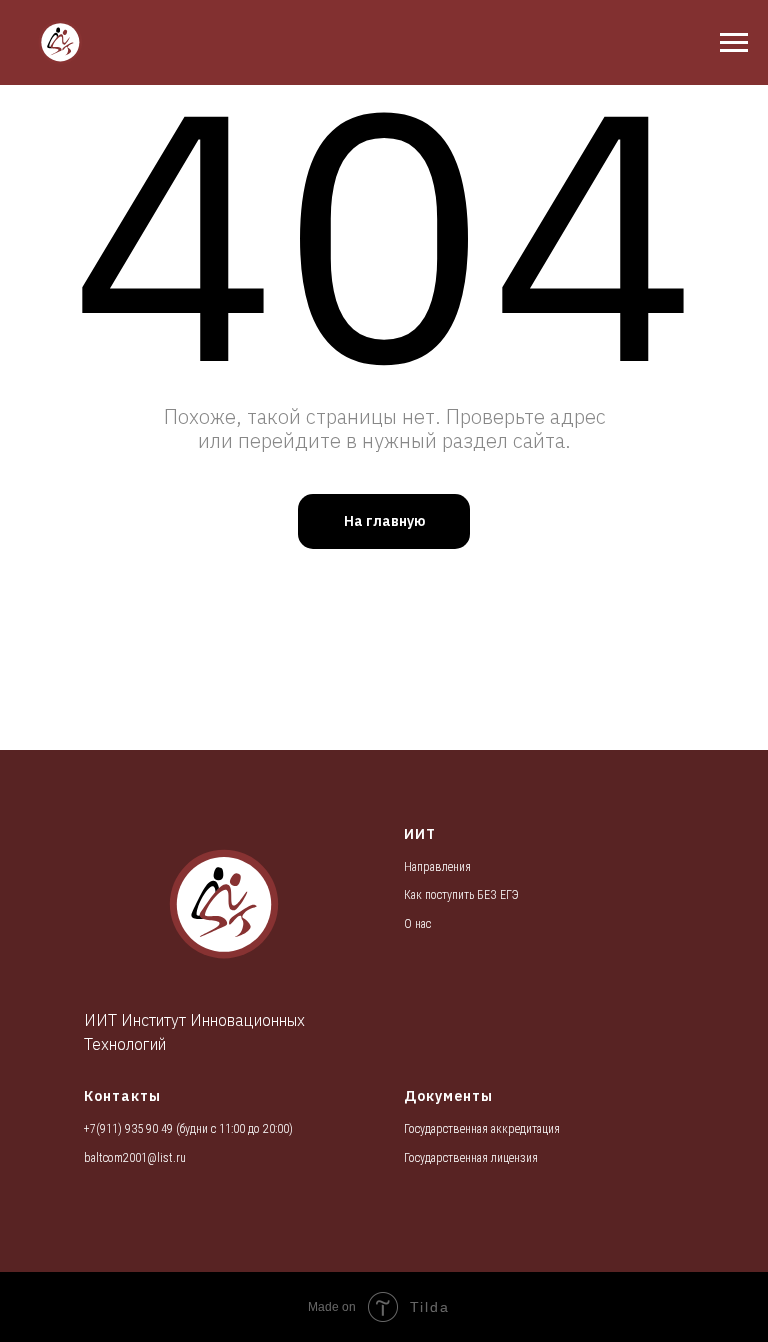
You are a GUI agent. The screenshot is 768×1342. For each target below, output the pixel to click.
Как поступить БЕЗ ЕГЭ (461, 895)
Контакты (122, 1096)
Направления (437, 867)
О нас (417, 924)
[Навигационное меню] (734, 43)
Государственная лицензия (471, 1158)
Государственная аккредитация (482, 1129)
